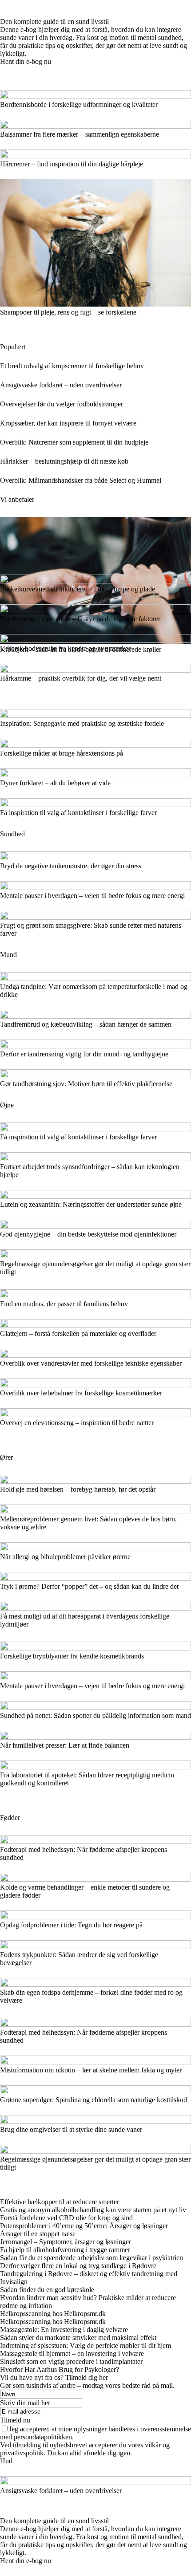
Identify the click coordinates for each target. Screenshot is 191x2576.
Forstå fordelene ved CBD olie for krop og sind (66, 2218)
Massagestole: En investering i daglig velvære (64, 2330)
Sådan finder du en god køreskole (47, 2290)
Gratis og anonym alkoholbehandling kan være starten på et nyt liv (93, 2210)
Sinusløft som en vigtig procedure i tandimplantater (71, 2361)
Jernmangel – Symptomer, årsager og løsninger (66, 2242)
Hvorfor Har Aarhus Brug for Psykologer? (60, 2369)
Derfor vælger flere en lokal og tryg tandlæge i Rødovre (78, 2266)
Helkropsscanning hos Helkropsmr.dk (53, 2314)
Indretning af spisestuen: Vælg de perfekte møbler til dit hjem (86, 2346)
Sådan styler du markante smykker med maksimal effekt (78, 2338)
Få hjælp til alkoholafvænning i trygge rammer (65, 2250)
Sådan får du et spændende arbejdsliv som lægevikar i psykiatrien (92, 2258)
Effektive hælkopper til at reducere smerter (60, 2202)
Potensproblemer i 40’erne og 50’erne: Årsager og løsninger (84, 2226)
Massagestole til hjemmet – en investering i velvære (72, 2353)
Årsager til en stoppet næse (38, 2234)
